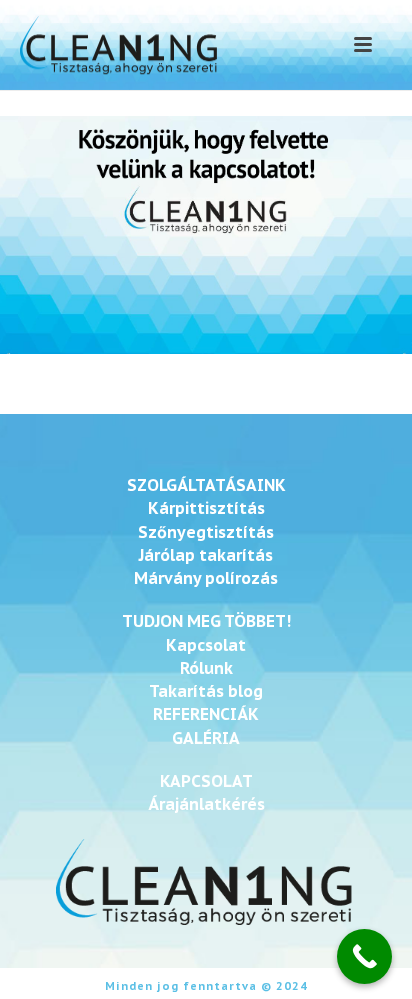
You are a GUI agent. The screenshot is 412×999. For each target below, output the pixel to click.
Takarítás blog (206, 691)
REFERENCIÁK (206, 714)
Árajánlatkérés (206, 804)
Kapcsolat (206, 645)
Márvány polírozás (206, 578)
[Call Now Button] (364, 956)
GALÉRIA (206, 738)
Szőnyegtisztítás (206, 532)
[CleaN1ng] (115, 45)
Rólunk (206, 668)
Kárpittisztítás (206, 508)
